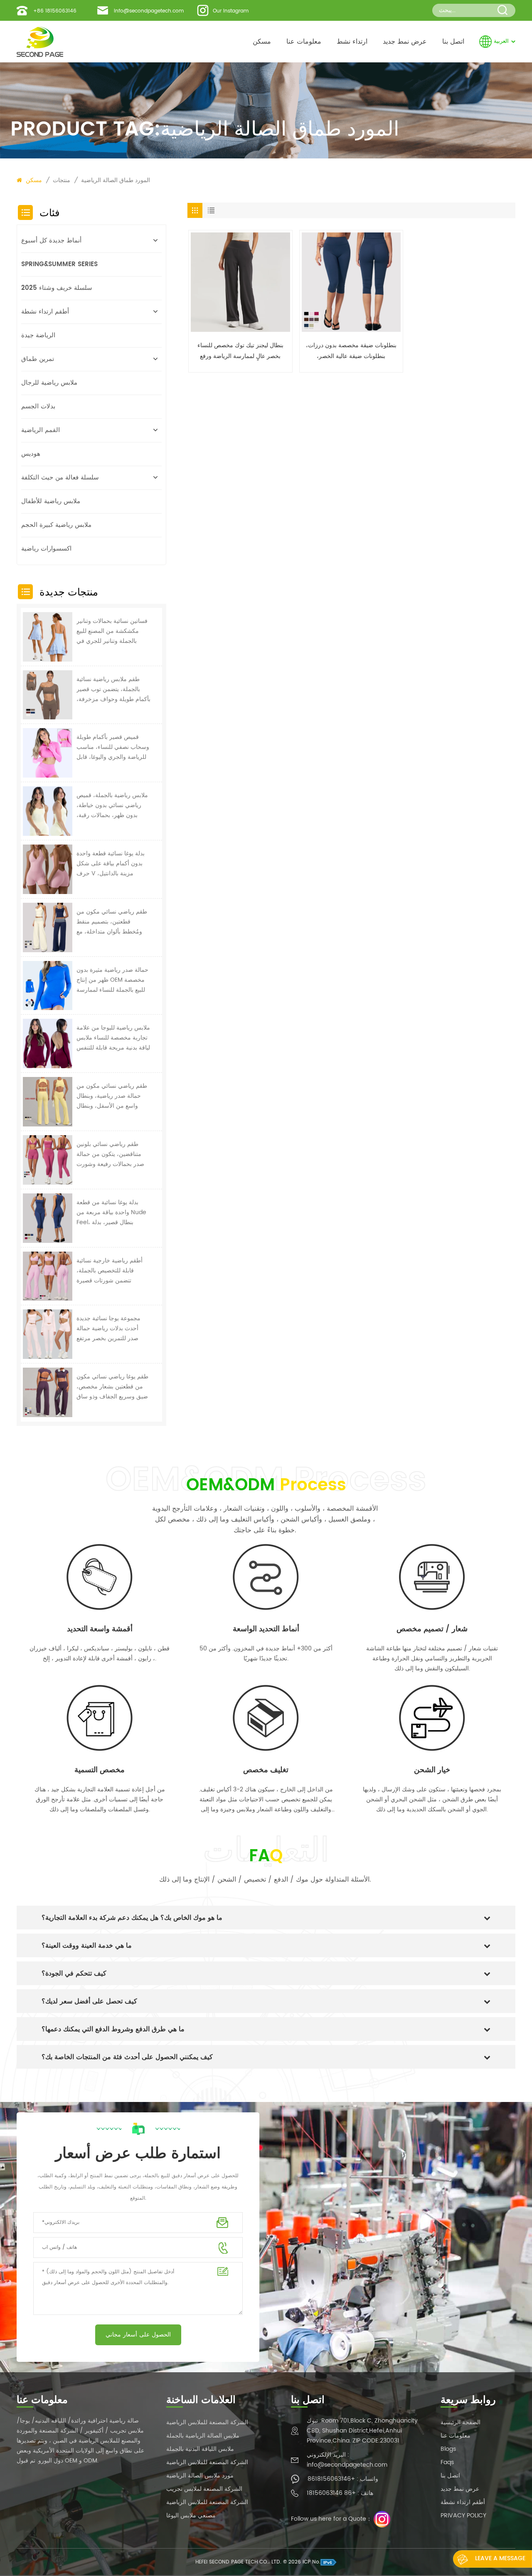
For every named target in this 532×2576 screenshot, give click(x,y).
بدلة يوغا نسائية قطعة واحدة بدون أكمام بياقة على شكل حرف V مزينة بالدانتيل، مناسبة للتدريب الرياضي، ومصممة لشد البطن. (111, 864)
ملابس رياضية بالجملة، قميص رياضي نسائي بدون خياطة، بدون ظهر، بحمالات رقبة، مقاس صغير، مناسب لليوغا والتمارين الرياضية (112, 805)
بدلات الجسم (38, 406)
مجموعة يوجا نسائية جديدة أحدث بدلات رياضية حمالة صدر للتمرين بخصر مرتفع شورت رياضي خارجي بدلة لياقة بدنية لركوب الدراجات (109, 1329)
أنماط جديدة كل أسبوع (51, 241)
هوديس (31, 454)
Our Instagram (231, 11)
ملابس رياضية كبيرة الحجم (56, 525)
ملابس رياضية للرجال (49, 383)
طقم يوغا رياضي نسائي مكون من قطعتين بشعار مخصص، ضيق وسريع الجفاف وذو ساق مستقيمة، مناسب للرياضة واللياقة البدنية (112, 1387)
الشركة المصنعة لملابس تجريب (204, 2489)
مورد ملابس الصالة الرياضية (200, 2476)
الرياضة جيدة (38, 335)
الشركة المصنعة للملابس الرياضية (207, 2422)
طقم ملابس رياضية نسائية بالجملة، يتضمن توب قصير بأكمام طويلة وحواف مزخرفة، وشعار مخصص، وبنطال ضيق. (113, 689)
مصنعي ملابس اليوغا (191, 2515)
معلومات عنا (304, 42)
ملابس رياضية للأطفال (51, 501)
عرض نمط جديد (405, 42)
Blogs (448, 2449)
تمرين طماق (38, 359)
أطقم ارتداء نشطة (45, 312)
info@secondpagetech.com (149, 11)
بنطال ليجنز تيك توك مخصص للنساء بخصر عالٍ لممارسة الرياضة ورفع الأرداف (240, 351)
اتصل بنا (453, 42)
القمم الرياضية (41, 430)
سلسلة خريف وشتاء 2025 (57, 288)
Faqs (447, 2462)
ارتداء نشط (352, 42)
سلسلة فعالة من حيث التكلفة (60, 478)
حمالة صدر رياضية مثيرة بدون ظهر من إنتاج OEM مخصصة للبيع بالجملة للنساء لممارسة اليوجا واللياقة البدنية (112, 980)
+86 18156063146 (55, 11)
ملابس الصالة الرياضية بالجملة (203, 2436)
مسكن (262, 42)
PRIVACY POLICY (463, 2515)
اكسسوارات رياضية (46, 549)
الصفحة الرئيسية (461, 2422)
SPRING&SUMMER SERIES (59, 264)
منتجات (62, 180)
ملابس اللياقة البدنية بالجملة (200, 2449)
